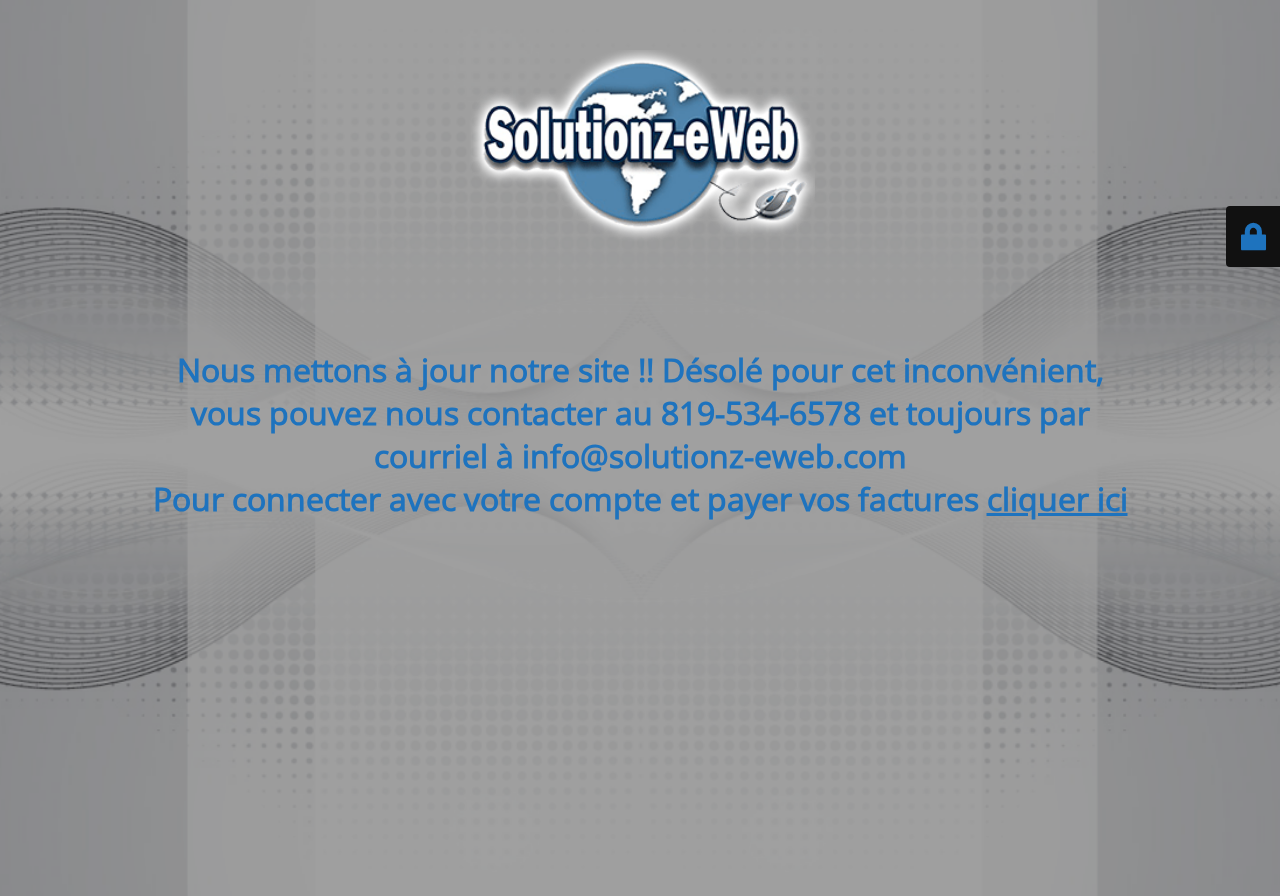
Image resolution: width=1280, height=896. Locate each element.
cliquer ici (1057, 498)
